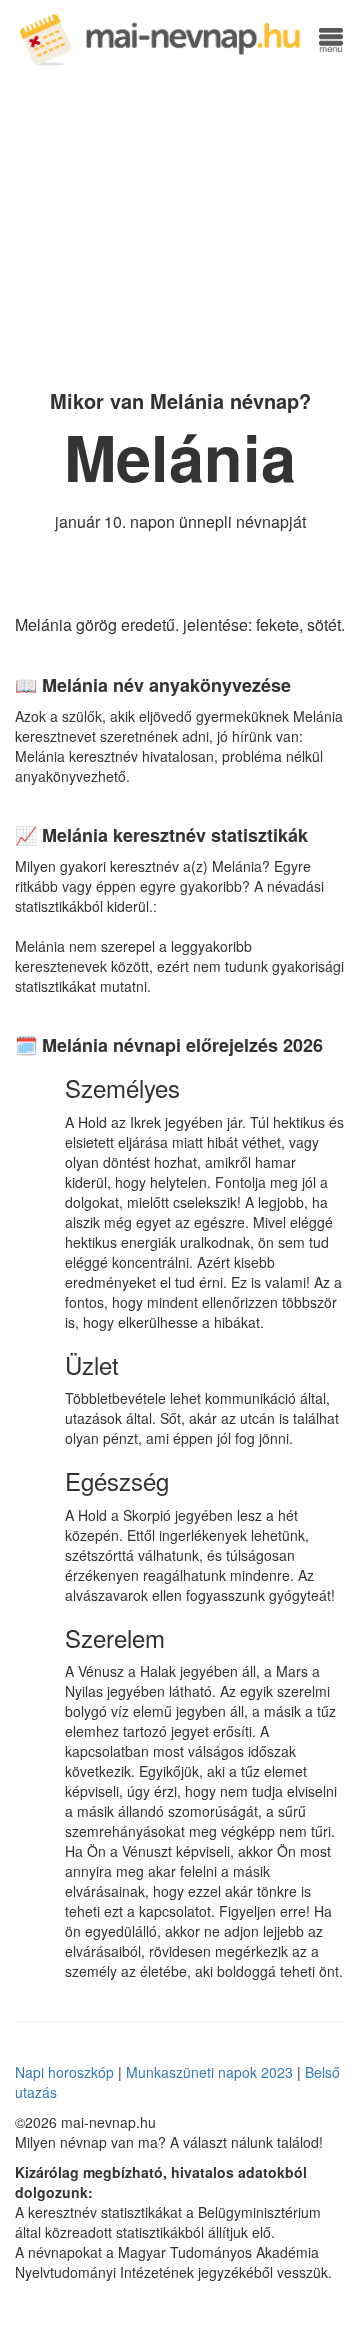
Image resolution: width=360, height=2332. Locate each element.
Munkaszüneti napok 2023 (209, 2072)
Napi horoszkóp (64, 2072)
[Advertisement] (180, 225)
